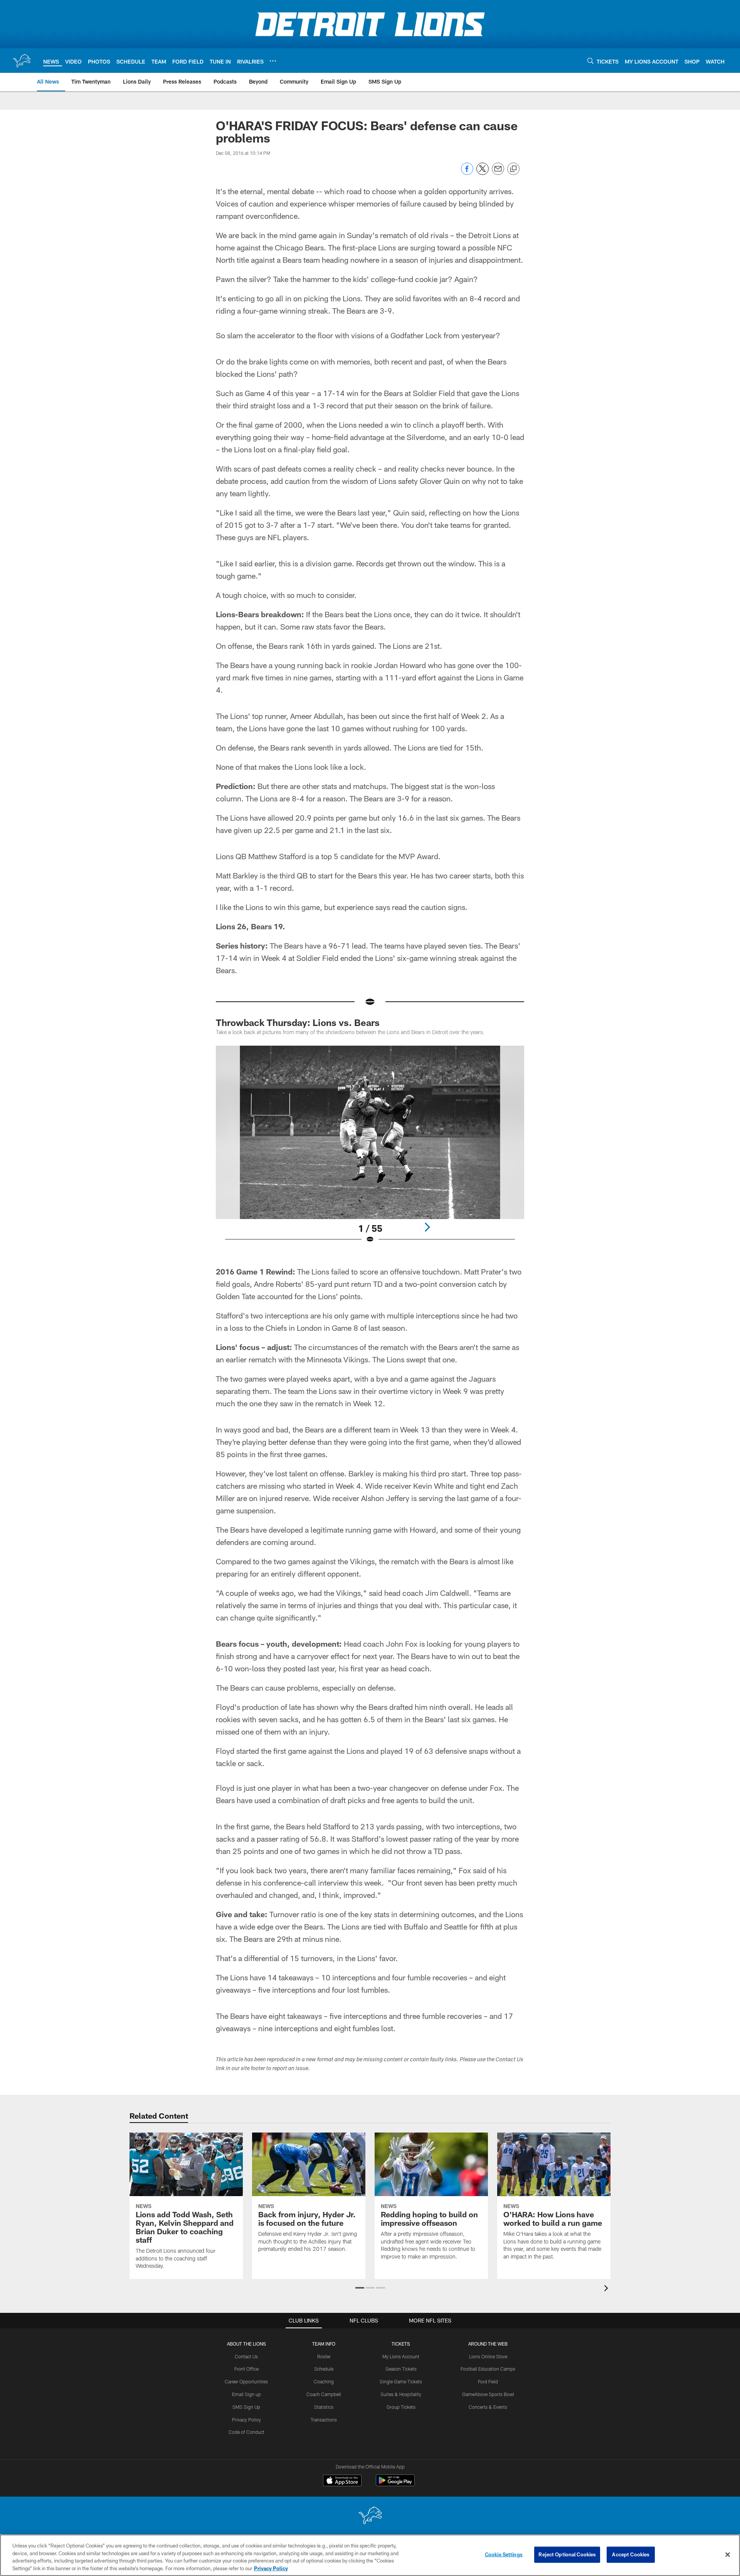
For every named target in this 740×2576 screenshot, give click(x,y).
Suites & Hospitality (401, 2394)
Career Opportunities (246, 2381)
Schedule (324, 2369)
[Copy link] (513, 169)
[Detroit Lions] (370, 2516)
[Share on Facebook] (467, 173)
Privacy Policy (246, 2420)
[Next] (427, 1227)
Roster (324, 2356)
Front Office (246, 2369)
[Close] (728, 2554)
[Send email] (498, 173)
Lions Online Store (488, 2356)
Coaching (324, 2381)
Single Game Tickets (401, 2381)
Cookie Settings (504, 2554)
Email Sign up (246, 2394)
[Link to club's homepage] (22, 60)
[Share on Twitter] (483, 173)
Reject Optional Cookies (567, 2554)
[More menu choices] (273, 61)
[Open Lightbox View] (370, 1149)
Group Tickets (401, 2407)
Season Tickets (401, 2369)
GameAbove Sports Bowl (488, 2394)
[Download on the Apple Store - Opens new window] (342, 2481)
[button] (360, 2288)
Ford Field (488, 2381)
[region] (370, 2555)
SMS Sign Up (246, 2407)
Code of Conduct (246, 2432)
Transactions (324, 2420)
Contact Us (246, 2356)
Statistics (324, 2407)
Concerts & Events (488, 2407)
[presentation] (607, 2289)
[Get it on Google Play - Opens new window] (395, 2484)
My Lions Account (401, 2356)
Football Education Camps (488, 2369)
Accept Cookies (631, 2554)
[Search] (590, 61)
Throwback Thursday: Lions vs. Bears (298, 1022)
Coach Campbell (324, 2394)
